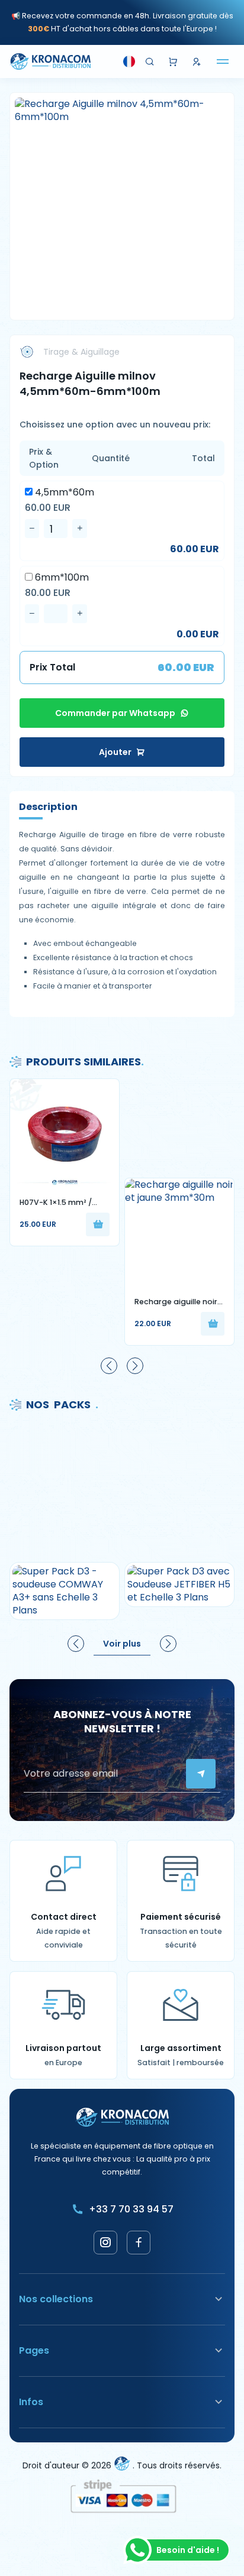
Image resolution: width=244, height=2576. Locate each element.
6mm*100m (61, 578)
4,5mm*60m (63, 492)
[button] (109, 1366)
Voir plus (122, 1644)
